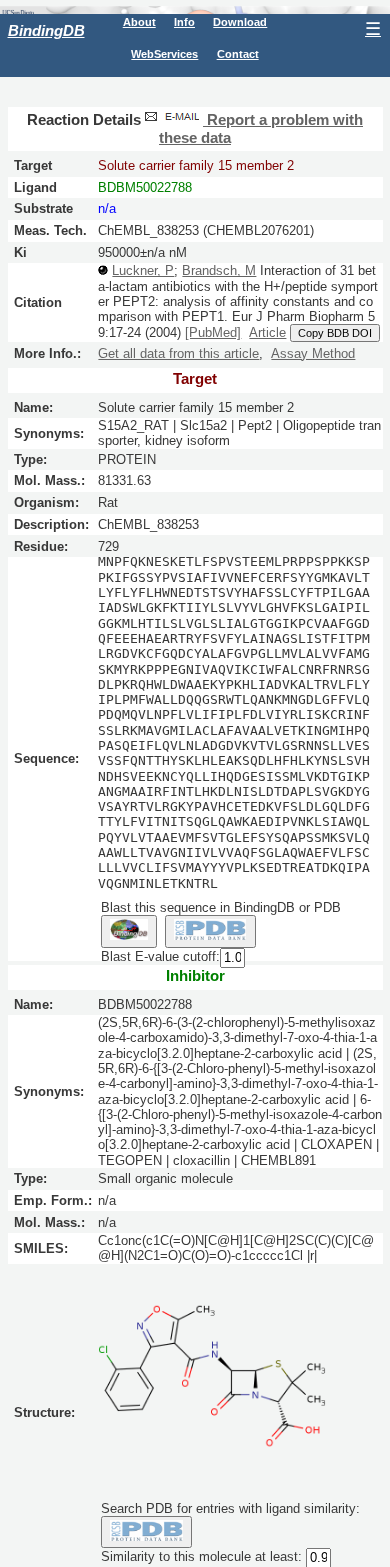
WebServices (164, 54)
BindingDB (46, 30)
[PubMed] (213, 332)
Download (240, 22)
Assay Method (313, 353)
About (139, 22)
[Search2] (210, 931)
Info (184, 22)
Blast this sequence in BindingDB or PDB (221, 907)
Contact (238, 54)
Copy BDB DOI (335, 333)
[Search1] (129, 931)
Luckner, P (143, 270)
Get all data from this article (178, 353)
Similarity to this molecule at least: (201, 1557)
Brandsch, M (219, 270)
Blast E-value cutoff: (160, 956)
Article (267, 332)
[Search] (146, 1532)
